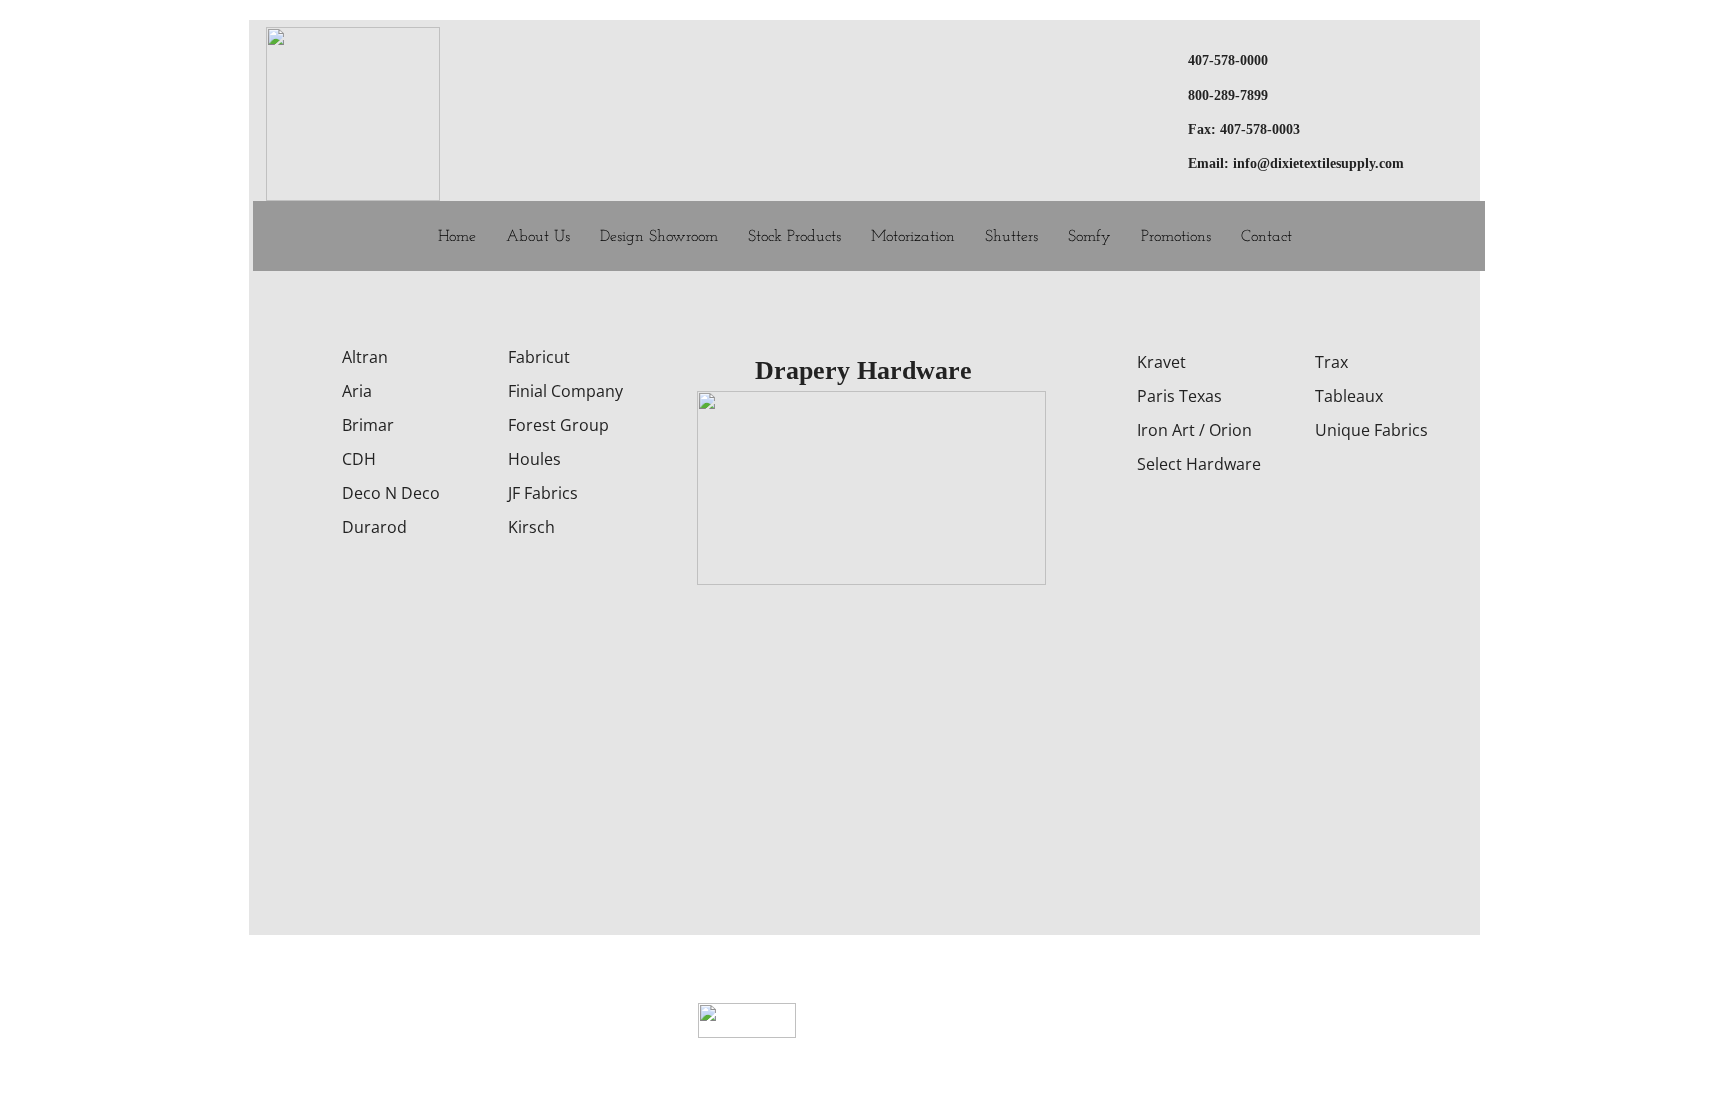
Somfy (1089, 237)
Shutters (1011, 237)
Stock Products (794, 237)
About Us (538, 237)
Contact (1266, 237)
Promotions (1176, 237)
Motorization (913, 237)
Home (457, 237)
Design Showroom (659, 237)
